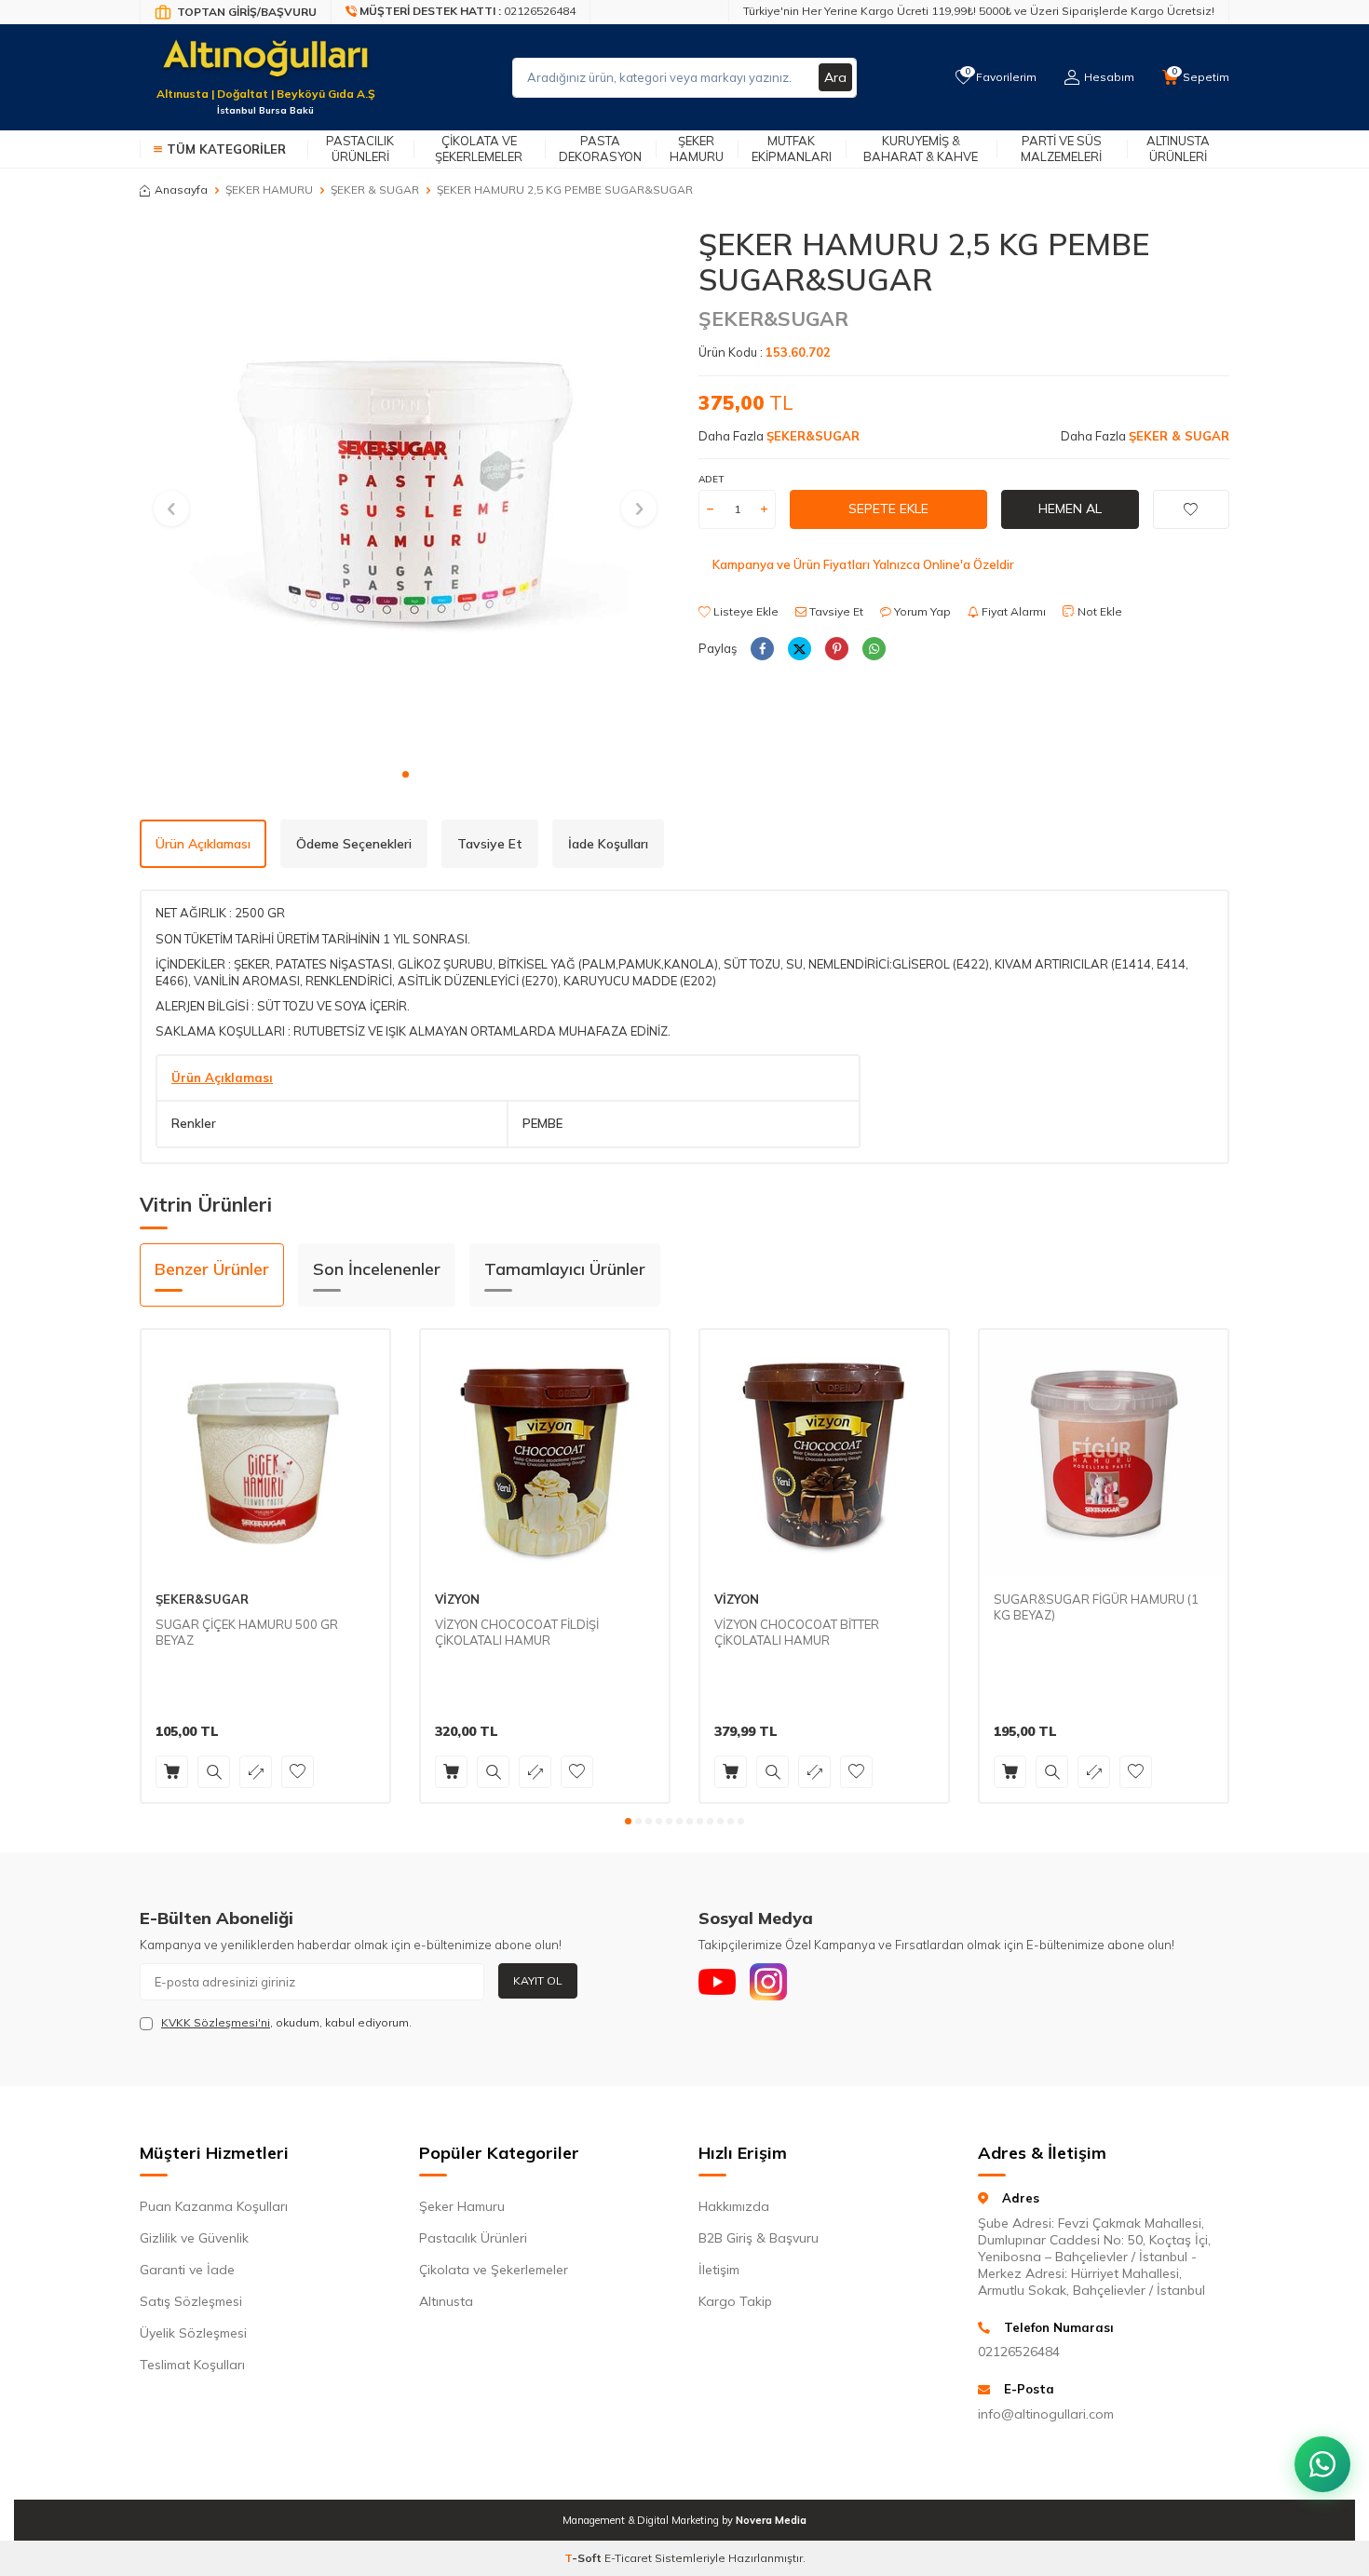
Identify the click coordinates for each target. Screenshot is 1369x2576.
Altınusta (446, 2301)
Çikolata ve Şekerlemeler (479, 149)
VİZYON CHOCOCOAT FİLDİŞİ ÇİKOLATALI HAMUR (517, 1632)
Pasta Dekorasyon (600, 149)
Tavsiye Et (835, 611)
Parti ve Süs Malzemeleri (1061, 149)
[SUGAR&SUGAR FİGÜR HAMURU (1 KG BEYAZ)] (1104, 1454)
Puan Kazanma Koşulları (214, 2206)
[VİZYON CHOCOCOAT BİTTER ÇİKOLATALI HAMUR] (824, 1454)
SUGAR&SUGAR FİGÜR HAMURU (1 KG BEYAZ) (1096, 1607)
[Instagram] (768, 1982)
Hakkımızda (734, 2206)
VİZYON (457, 1599)
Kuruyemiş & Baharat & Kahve (921, 149)
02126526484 (1019, 2352)
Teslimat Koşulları (192, 2365)
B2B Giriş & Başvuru (759, 2238)
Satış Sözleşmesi (191, 2301)
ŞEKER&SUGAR (773, 319)
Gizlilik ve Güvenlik (194, 2238)
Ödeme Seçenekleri (354, 844)
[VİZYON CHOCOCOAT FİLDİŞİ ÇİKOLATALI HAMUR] (545, 1454)
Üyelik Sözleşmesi (193, 2333)
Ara (835, 77)
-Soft (584, 2558)
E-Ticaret (628, 2558)
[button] (406, 774)
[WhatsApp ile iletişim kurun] (1322, 2464)
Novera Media (771, 2520)
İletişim (719, 2270)
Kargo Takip (735, 2301)
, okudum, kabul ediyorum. (286, 2022)
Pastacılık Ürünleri (360, 149)
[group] (405, 492)
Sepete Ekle (888, 508)
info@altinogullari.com (1046, 2414)
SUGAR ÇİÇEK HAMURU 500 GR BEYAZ (247, 1632)
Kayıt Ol (538, 1980)
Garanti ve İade (187, 2270)
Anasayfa (181, 190)
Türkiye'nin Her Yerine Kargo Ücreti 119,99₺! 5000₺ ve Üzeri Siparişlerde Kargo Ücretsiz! (979, 11)
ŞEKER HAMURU (269, 190)
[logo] (265, 66)
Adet (711, 479)
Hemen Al (1070, 508)
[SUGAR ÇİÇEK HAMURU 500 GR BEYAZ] (265, 1454)
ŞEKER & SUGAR (375, 190)
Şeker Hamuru (697, 149)
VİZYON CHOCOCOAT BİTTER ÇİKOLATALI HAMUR (797, 1632)
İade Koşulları (608, 844)
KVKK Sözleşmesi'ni (216, 2022)
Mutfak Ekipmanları (792, 149)
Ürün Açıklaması (203, 844)
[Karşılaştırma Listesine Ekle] (256, 1772)
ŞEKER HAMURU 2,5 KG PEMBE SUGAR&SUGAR (565, 190)
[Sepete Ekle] (172, 1772)
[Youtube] (717, 1982)
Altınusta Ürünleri (1178, 149)
